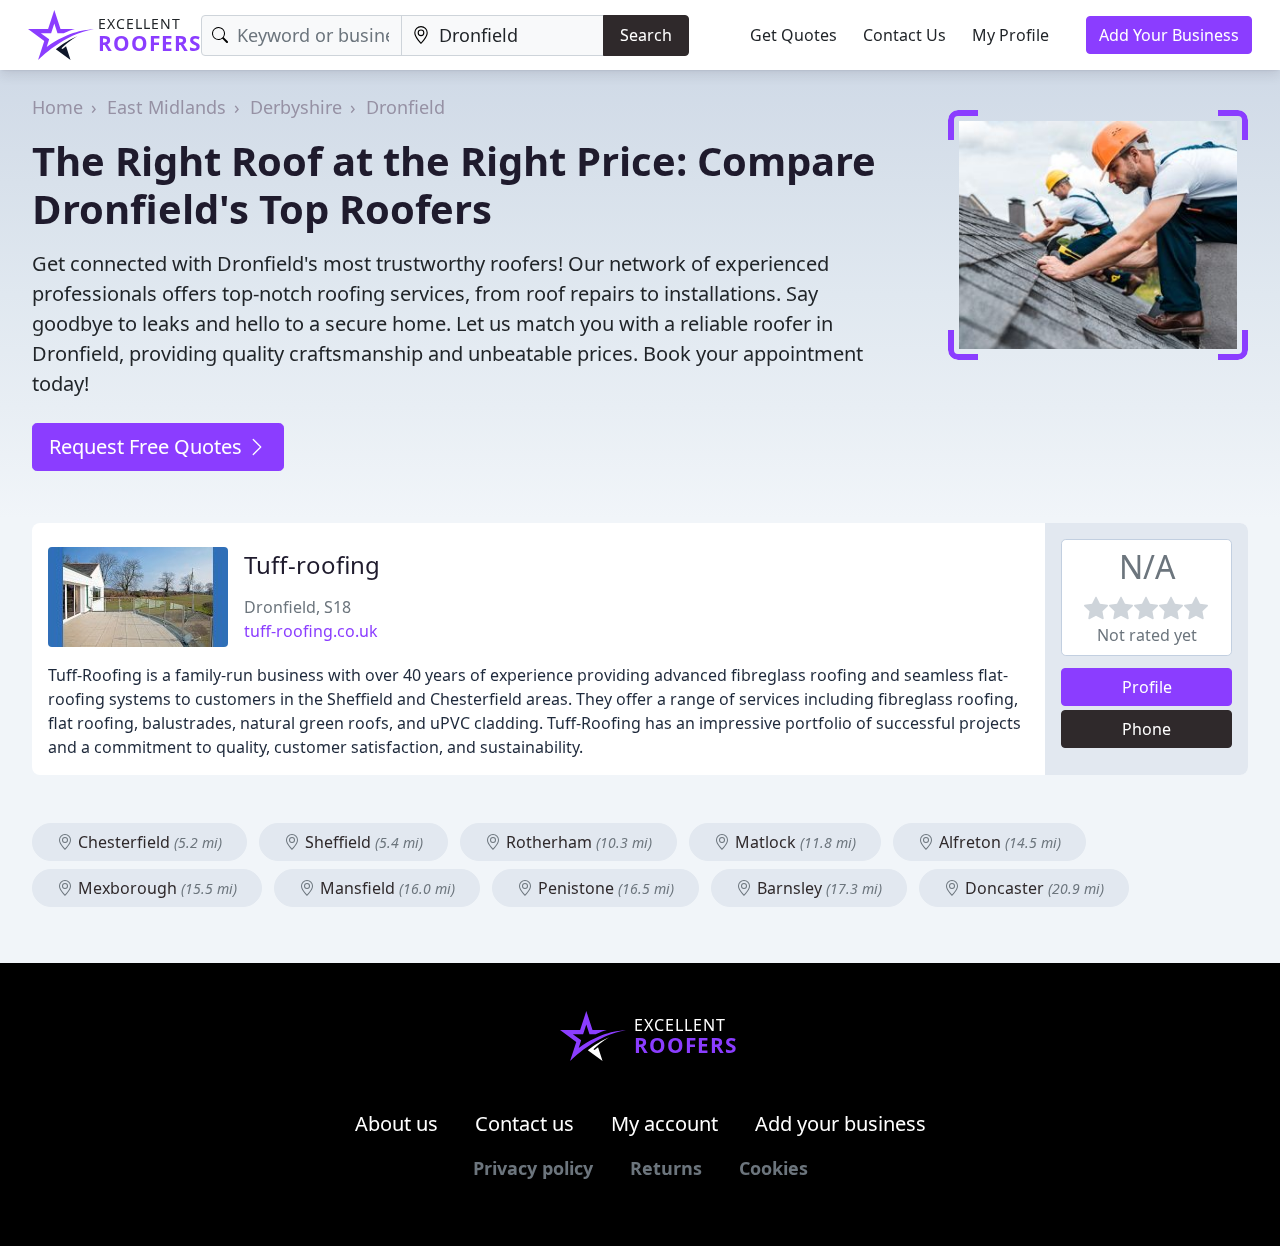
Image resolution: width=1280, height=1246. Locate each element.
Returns (666, 1168)
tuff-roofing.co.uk (311, 631)
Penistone (604, 888)
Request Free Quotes (148, 446)
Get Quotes (793, 35)
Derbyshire (296, 107)
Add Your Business (1169, 35)
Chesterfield (148, 842)
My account (664, 1123)
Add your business (840, 1123)
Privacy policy (533, 1168)
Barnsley (817, 888)
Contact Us (904, 35)
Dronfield (405, 107)
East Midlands (166, 107)
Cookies (773, 1168)
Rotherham (577, 842)
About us (396, 1123)
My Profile (1010, 35)
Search (646, 35)
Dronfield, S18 (297, 607)
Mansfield (385, 888)
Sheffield (362, 842)
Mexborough (155, 888)
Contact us (524, 1123)
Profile (1147, 687)
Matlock (793, 842)
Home (57, 107)
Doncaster (1032, 888)
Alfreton (998, 842)
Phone (1146, 729)
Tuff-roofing (312, 564)
